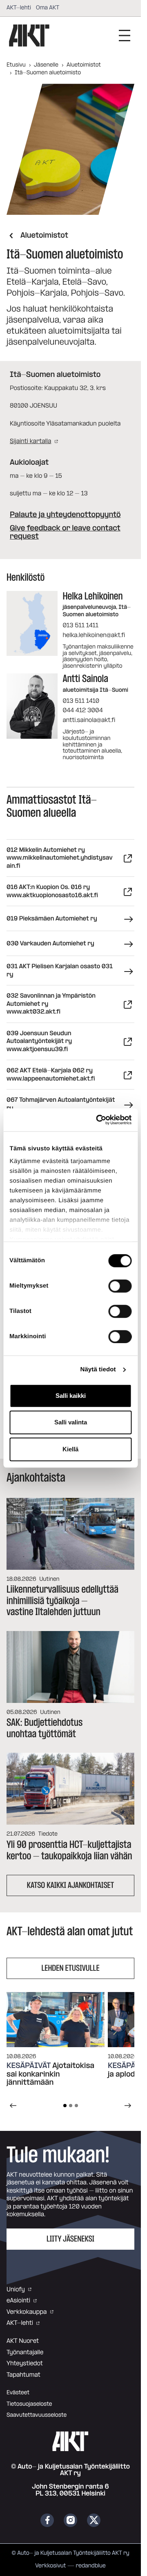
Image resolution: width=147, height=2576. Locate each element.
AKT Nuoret (23, 2341)
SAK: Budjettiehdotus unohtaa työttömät (45, 1728)
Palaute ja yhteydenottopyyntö (65, 515)
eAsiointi (18, 2301)
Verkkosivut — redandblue (70, 2566)
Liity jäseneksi (70, 2239)
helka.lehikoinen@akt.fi (94, 635)
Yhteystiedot (25, 2363)
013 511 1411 (80, 625)
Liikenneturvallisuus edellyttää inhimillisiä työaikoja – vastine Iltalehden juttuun (62, 1601)
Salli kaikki (71, 1396)
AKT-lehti (19, 8)
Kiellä (70, 1449)
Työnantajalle (25, 2352)
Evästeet (18, 2393)
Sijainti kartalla (30, 441)
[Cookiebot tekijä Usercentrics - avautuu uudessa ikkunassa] (99, 1120)
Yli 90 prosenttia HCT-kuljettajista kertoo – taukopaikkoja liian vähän (69, 1850)
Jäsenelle (46, 65)
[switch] (120, 1286)
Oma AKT (48, 8)
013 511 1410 (81, 701)
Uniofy (16, 2290)
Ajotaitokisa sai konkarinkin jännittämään (50, 2075)
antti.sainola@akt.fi (89, 720)
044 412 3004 (82, 710)
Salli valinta (71, 1422)
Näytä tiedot (98, 1369)
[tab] (65, 2106)
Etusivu (16, 65)
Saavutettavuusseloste (37, 2415)
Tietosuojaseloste (29, 2404)
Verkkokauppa (27, 2312)
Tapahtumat (23, 2375)
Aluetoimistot (84, 65)
